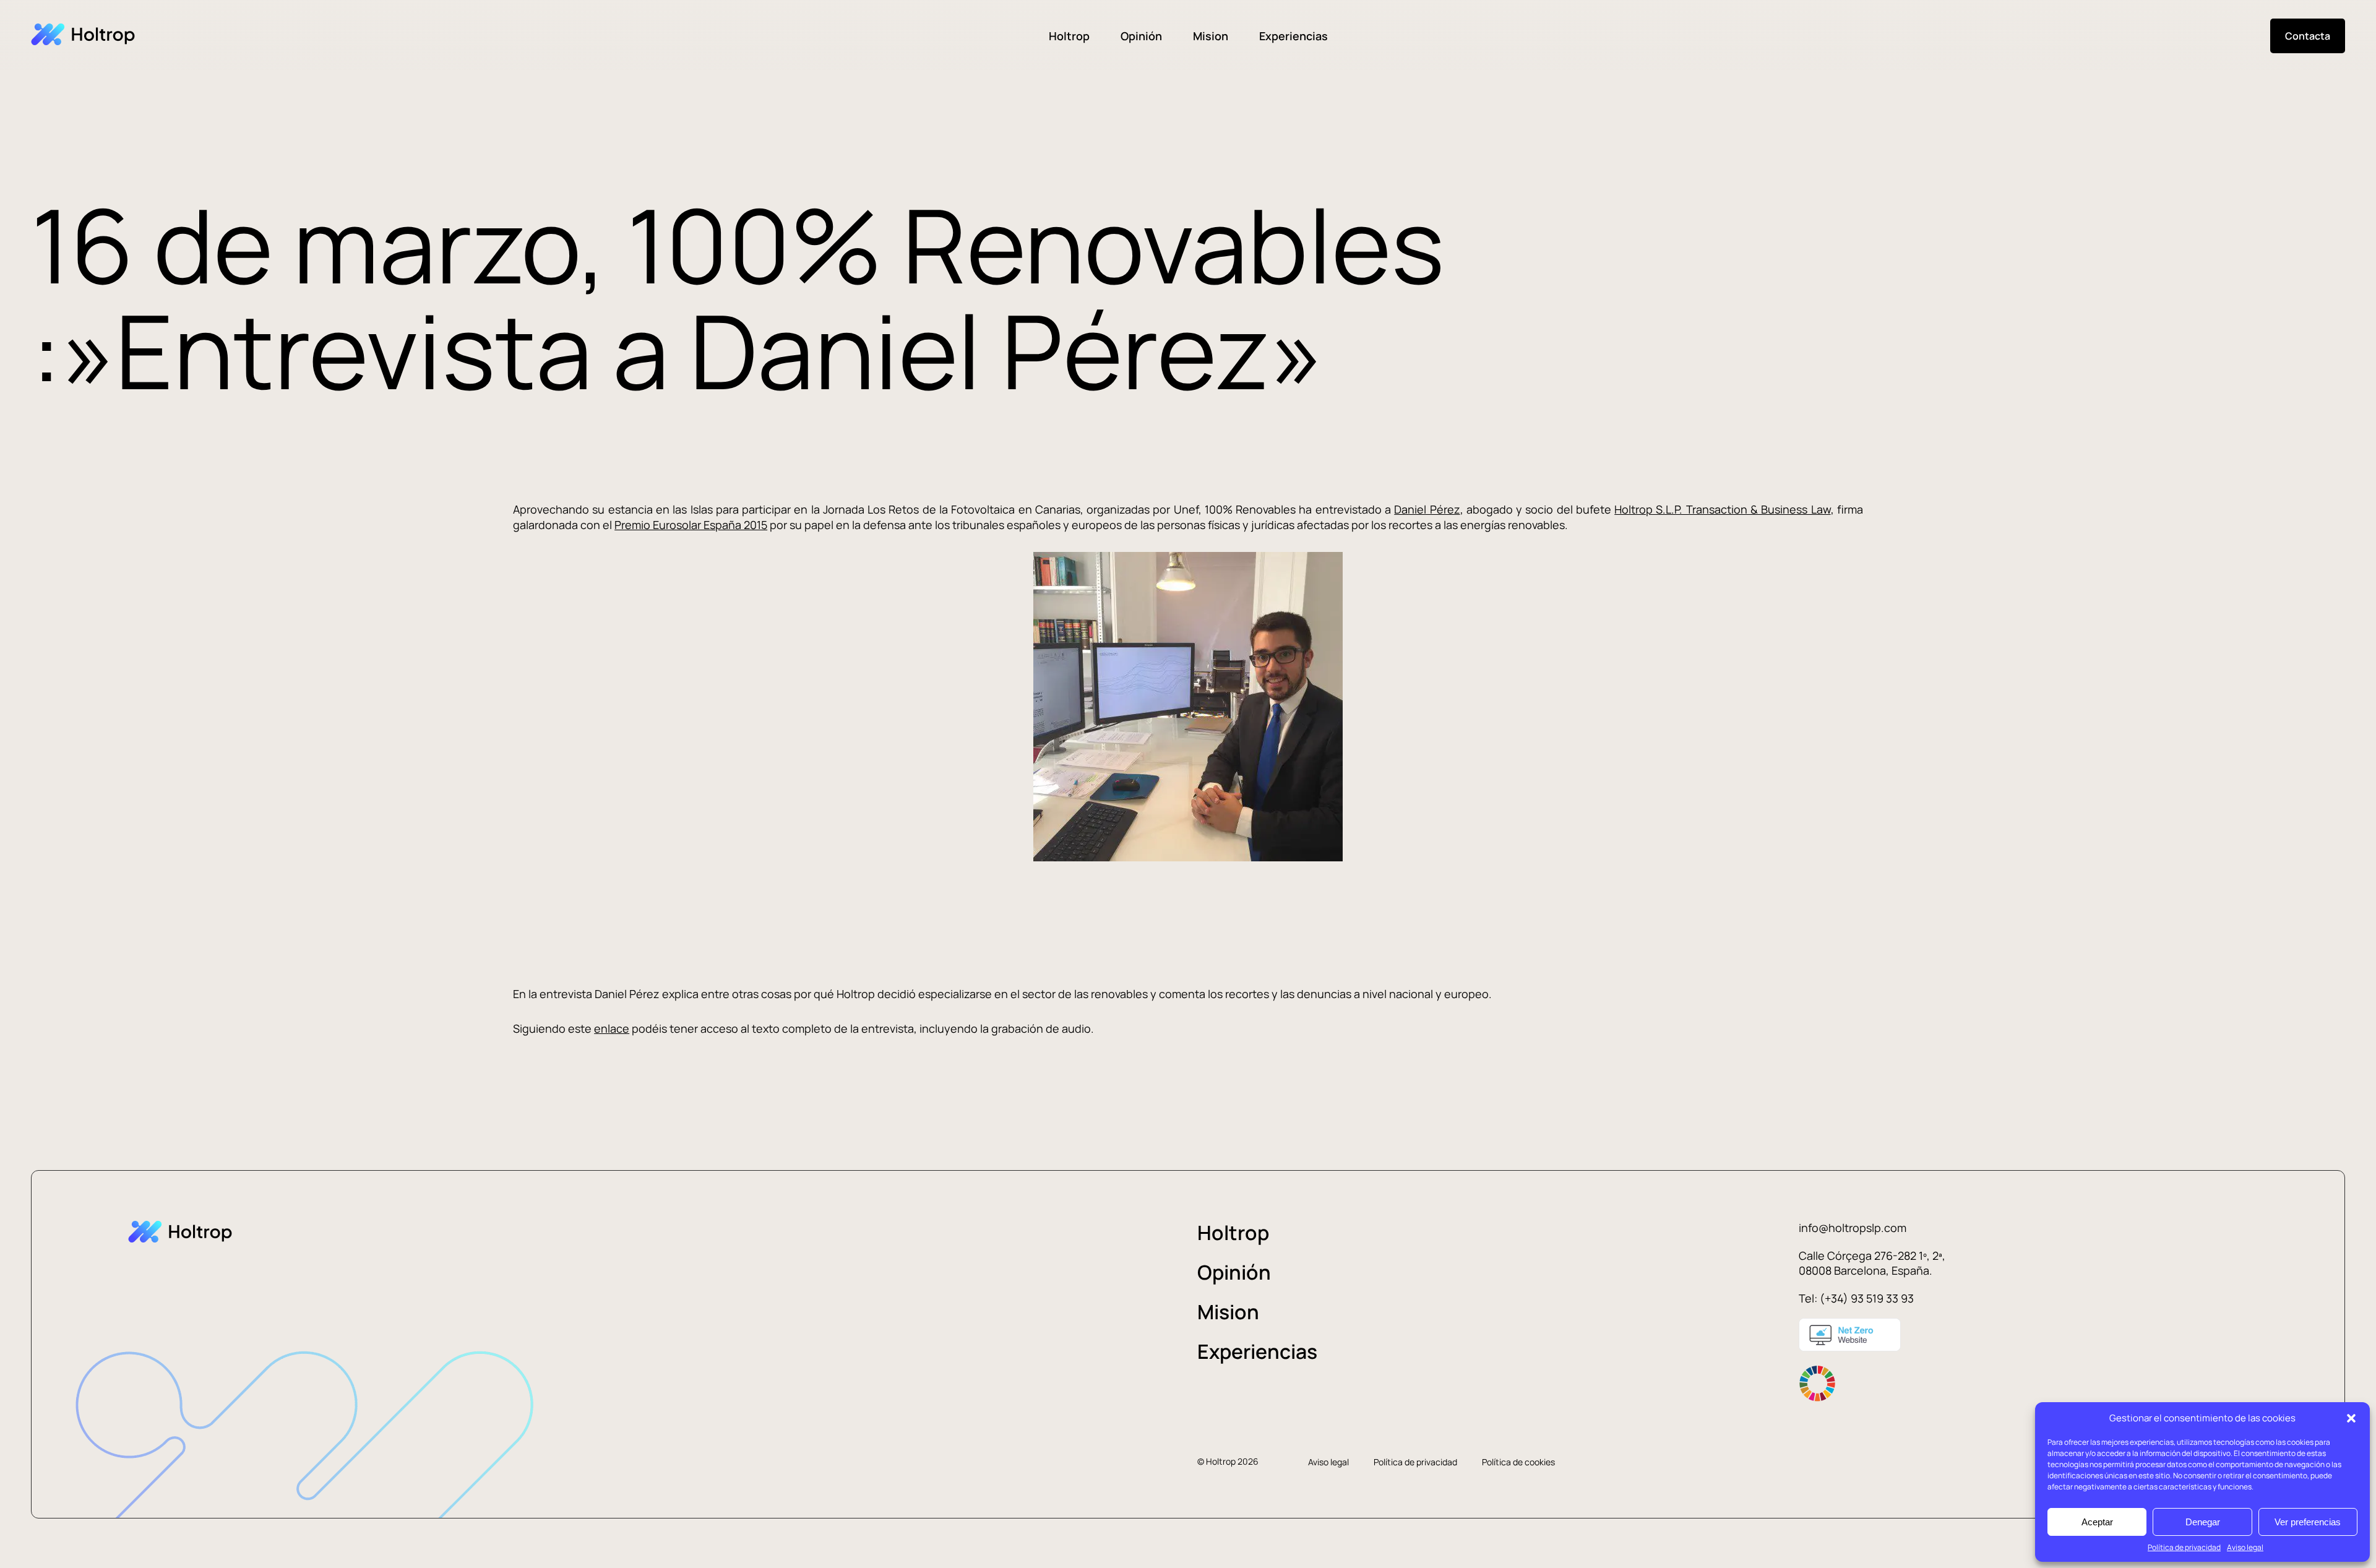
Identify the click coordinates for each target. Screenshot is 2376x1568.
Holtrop (1069, 36)
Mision (1211, 36)
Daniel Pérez (1427, 509)
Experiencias (1293, 36)
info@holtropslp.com (1853, 1228)
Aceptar (2097, 1522)
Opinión (1141, 36)
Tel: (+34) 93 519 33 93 (1856, 1298)
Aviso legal (2245, 1547)
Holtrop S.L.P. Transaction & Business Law (1722, 509)
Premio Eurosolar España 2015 (691, 525)
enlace (612, 1028)
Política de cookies (1518, 1462)
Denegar (2203, 1522)
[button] (2351, 1418)
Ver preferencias (2308, 1522)
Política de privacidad (2184, 1547)
